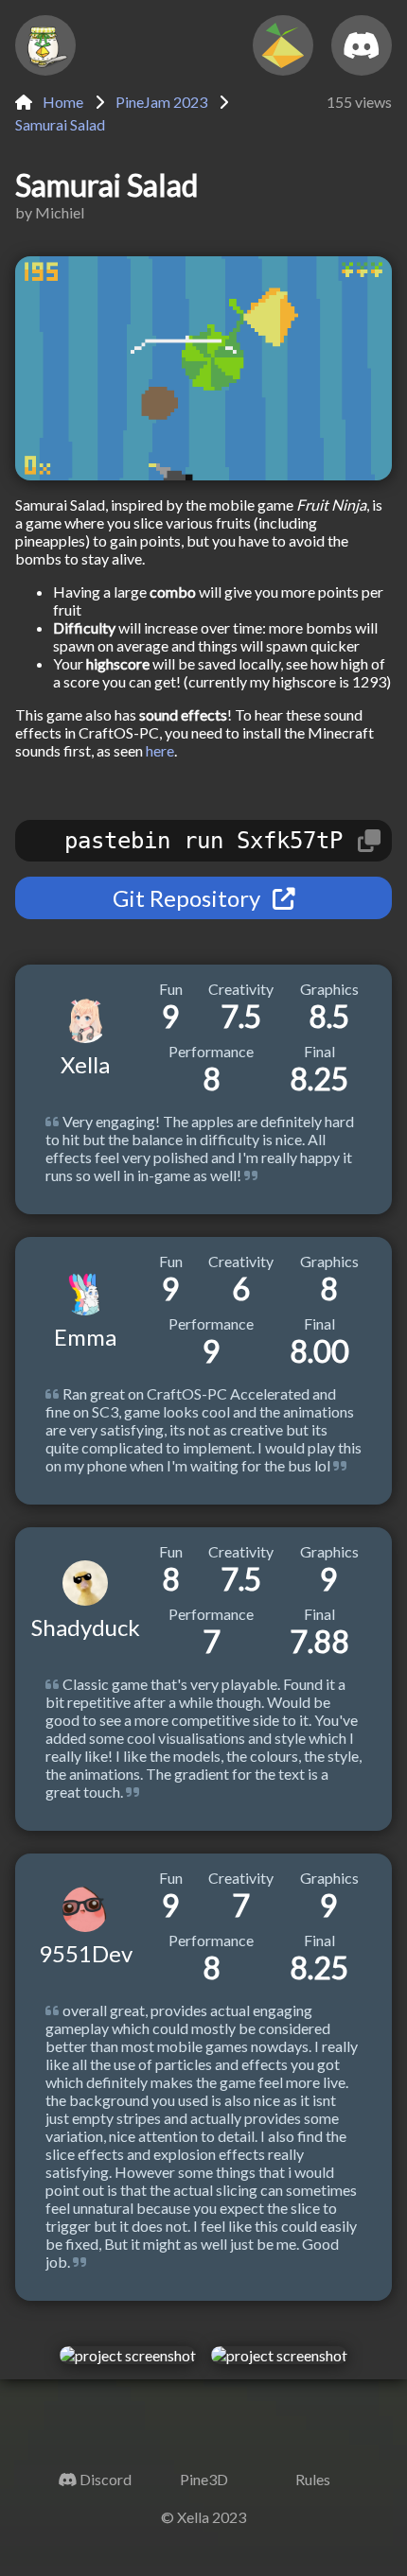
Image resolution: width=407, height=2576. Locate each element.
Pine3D (204, 2479)
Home (62, 102)
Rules (313, 2479)
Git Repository (189, 898)
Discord (106, 2479)
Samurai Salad (60, 124)
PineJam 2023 (161, 102)
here (160, 750)
